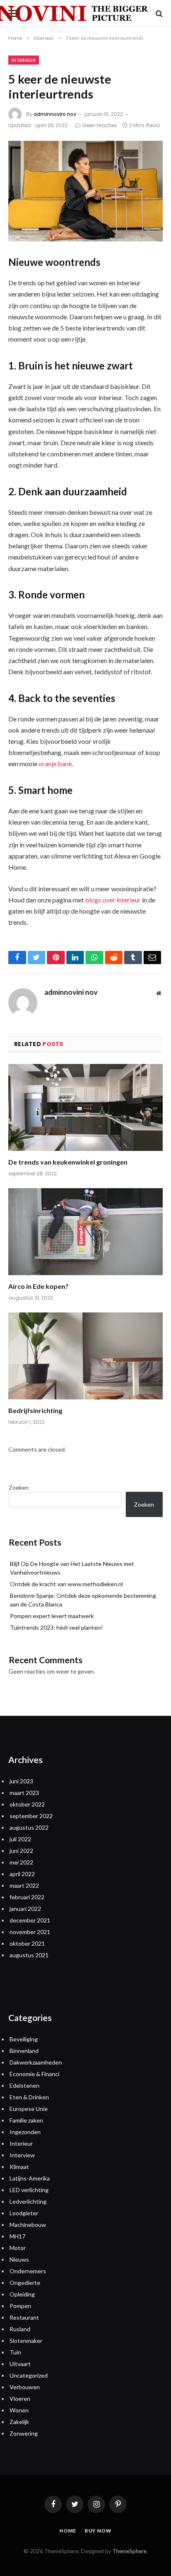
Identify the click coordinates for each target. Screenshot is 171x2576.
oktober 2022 (27, 1804)
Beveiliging (24, 2039)
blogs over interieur (113, 900)
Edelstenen (24, 2085)
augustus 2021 (29, 1955)
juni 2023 (21, 1781)
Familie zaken (26, 2120)
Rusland (20, 2329)
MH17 (17, 2236)
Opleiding (22, 2294)
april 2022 (22, 1874)
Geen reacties (100, 125)
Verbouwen (25, 2387)
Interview (22, 2155)
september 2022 (31, 1816)
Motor (18, 2248)
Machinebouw (28, 2225)
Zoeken (19, 1487)
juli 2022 (20, 1839)
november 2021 (30, 1932)
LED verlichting (29, 2190)
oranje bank (55, 763)
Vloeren (20, 2399)
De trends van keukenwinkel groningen (68, 1162)
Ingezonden (25, 2132)
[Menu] (14, 13)
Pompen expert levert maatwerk (52, 1616)
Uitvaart (20, 2364)
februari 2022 (27, 1897)
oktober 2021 (27, 1943)
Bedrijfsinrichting (35, 1410)
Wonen (19, 2410)
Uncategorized (29, 2375)
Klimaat (19, 2167)
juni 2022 (21, 1851)
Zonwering (24, 2433)
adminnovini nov (55, 114)
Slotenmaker (26, 2341)
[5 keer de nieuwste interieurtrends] (85, 191)
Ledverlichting (28, 2201)
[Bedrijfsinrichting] (85, 1356)
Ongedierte (25, 2283)
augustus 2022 (29, 1827)
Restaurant (24, 2317)
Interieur (24, 60)
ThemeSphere (129, 2551)
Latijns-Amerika (30, 2178)
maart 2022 (24, 1885)
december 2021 (30, 1920)
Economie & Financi (34, 2074)
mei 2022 (21, 1862)
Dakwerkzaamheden (36, 2062)
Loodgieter (24, 2213)
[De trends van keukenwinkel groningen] (85, 1107)
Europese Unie (29, 2109)
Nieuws (19, 2259)
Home (68, 2531)
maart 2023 (24, 1793)
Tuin (15, 2352)
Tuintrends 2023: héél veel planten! (56, 1627)
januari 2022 (25, 1909)
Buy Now (98, 2531)
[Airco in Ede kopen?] (85, 1231)
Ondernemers (28, 2271)
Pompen (20, 2306)
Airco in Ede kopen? (38, 1286)
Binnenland (24, 2051)
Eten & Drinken (29, 2097)
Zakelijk (19, 2422)
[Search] (158, 13)
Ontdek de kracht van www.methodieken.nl (66, 1584)
